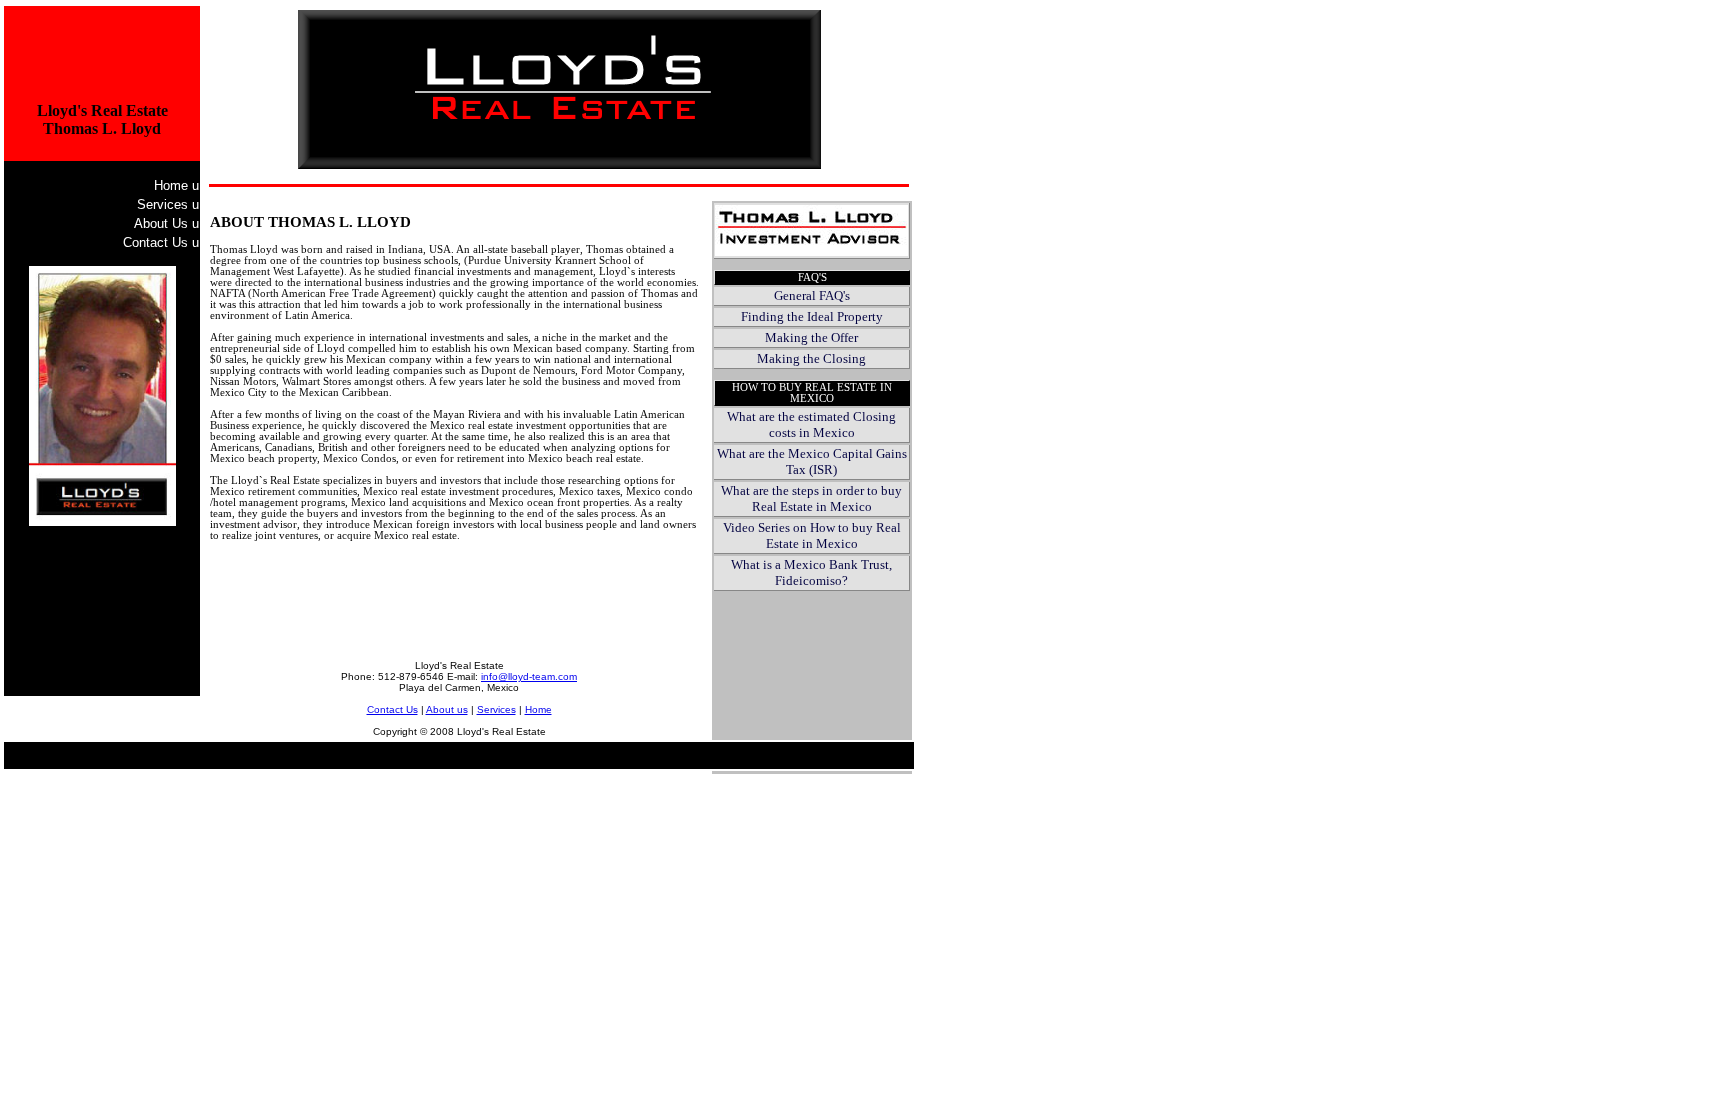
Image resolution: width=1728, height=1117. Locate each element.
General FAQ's (812, 295)
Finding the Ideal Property (812, 316)
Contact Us (161, 242)
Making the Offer (811, 337)
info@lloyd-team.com (529, 676)
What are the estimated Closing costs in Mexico (811, 424)
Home (176, 185)
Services (168, 204)
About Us (166, 223)
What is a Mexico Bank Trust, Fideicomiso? (811, 572)
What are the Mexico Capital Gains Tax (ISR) (812, 461)
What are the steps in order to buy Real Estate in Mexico (811, 498)
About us (447, 709)
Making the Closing (811, 358)
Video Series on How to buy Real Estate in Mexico (812, 535)
